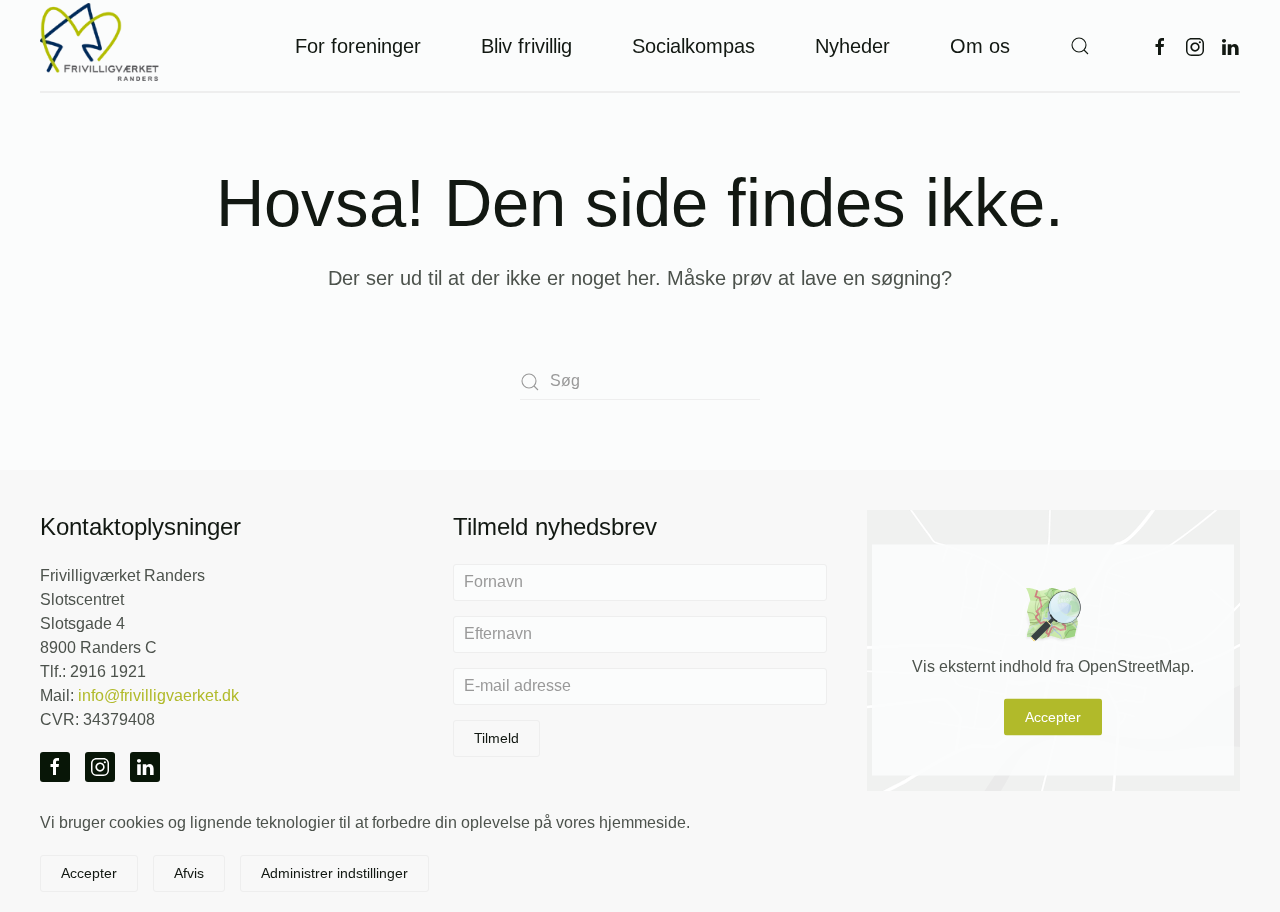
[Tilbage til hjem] (100, 45)
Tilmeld (496, 738)
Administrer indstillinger (334, 873)
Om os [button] (980, 46)
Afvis (189, 873)
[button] (1080, 45)
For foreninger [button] (358, 46)
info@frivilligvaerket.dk (158, 695)
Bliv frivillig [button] (526, 46)
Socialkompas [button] (693, 46)
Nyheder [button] (852, 46)
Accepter (1053, 717)
